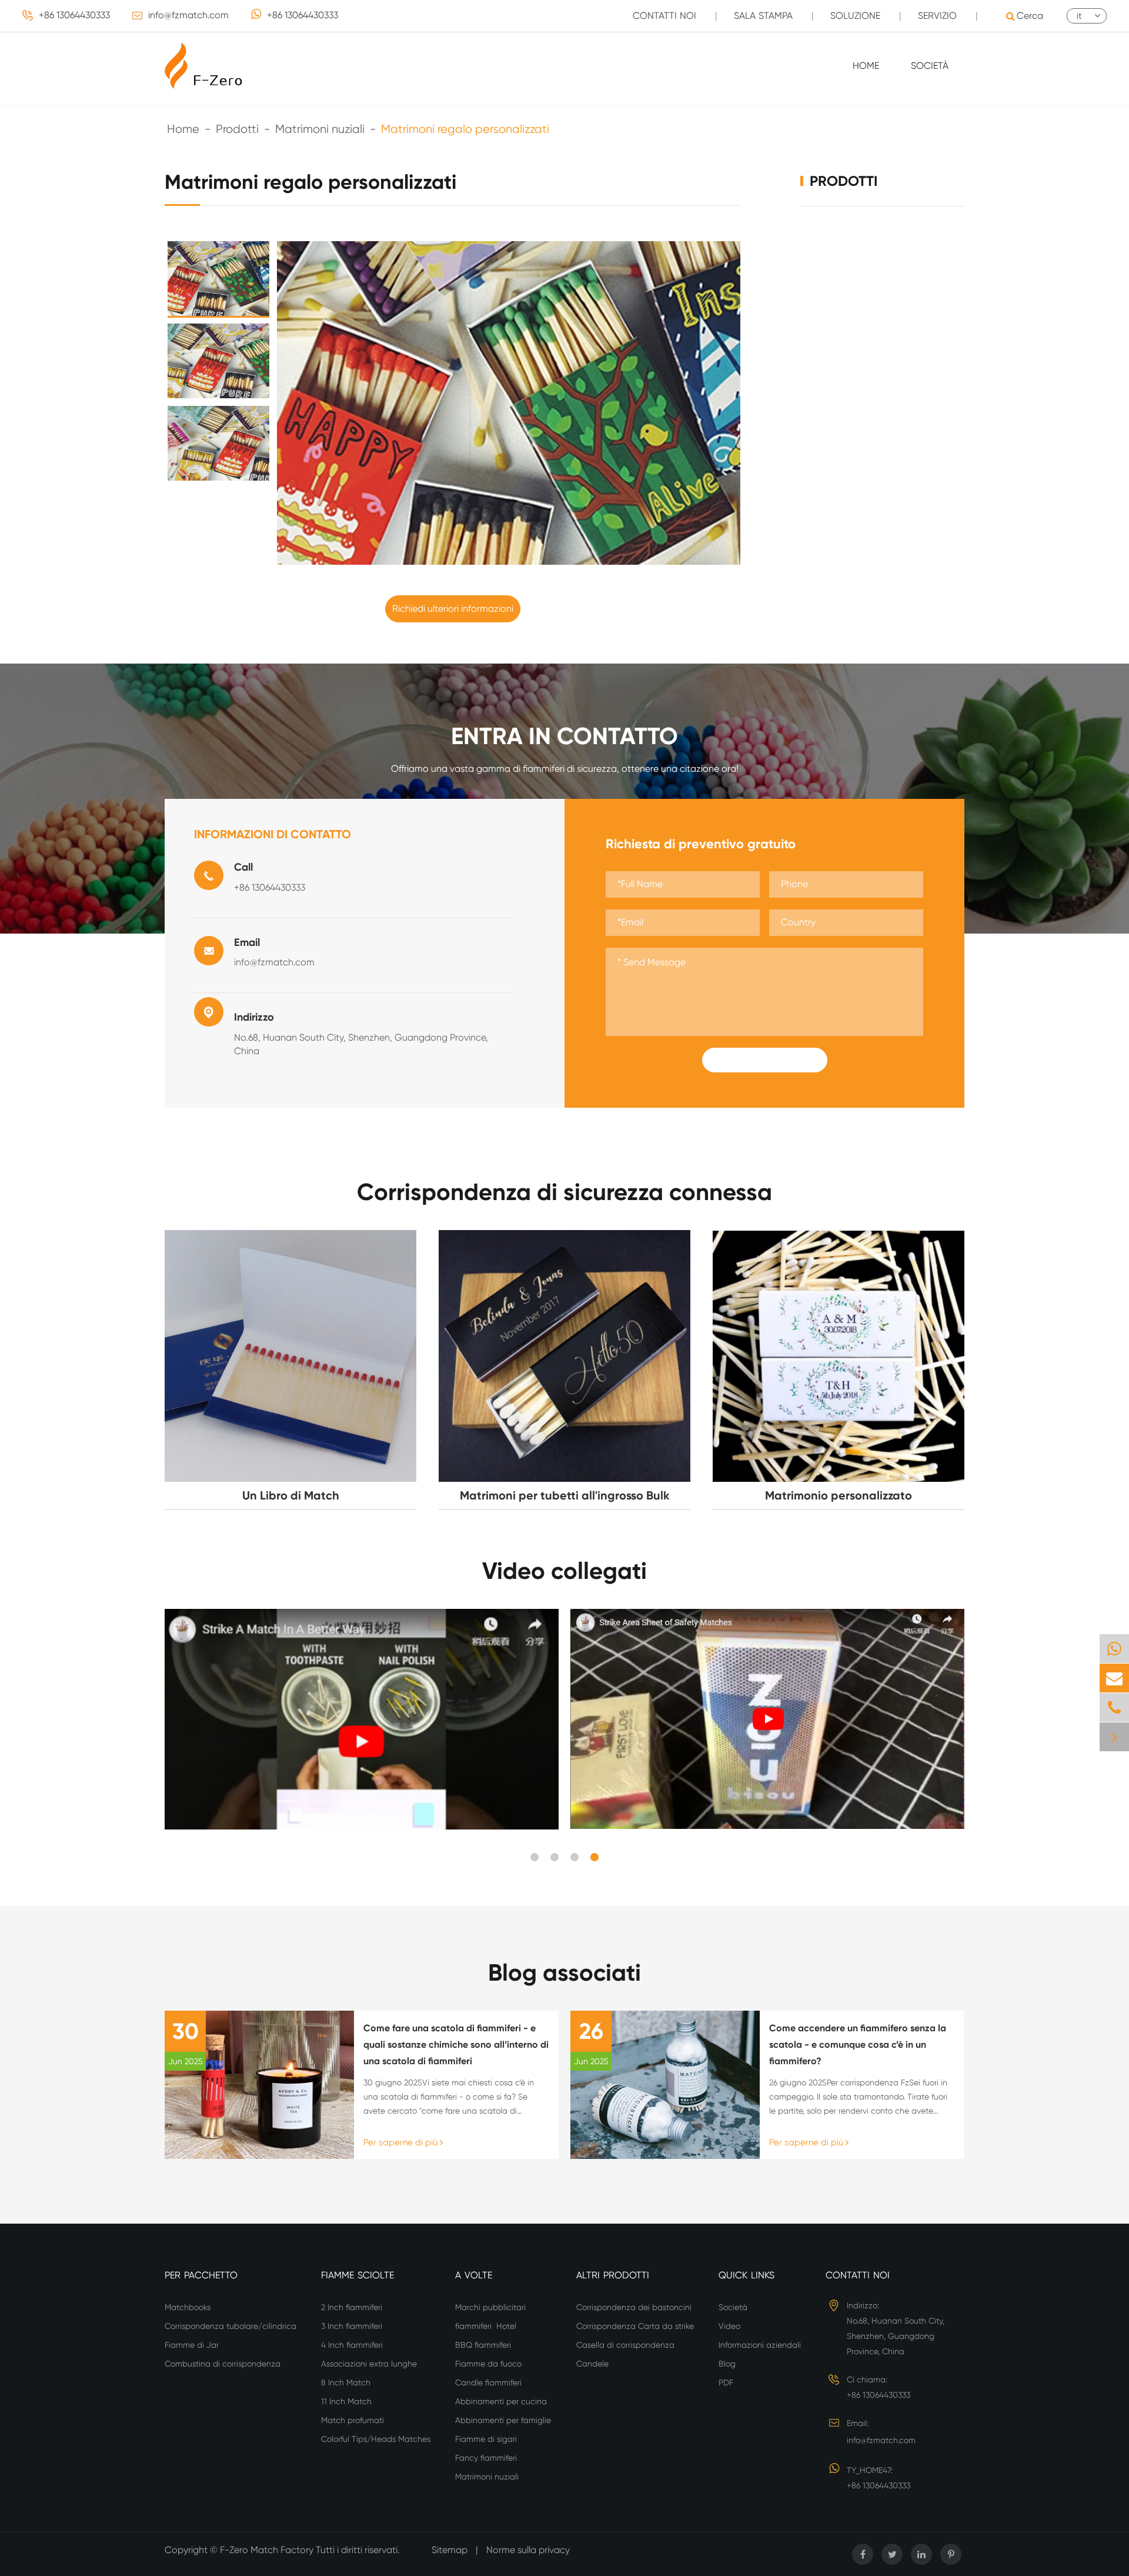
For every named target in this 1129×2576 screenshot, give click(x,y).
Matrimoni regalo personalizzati (465, 129)
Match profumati (353, 2420)
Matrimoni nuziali (320, 129)
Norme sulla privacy (528, 2550)
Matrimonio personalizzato (839, 1495)
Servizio (937, 16)
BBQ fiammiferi (484, 2345)
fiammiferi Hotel (486, 2326)
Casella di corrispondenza (625, 2345)
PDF (726, 2382)
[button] (535, 1857)
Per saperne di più (402, 2142)
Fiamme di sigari (486, 2439)
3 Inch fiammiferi (353, 2326)
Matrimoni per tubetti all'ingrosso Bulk (565, 1495)
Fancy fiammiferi (487, 2458)
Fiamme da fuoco (488, 2364)
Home (866, 66)
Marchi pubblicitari (490, 2307)
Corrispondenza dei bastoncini (634, 2307)
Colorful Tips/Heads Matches (376, 2439)
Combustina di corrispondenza (223, 2364)
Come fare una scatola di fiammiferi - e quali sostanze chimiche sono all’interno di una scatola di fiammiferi (456, 2045)
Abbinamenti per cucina (501, 2401)
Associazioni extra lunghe (369, 2364)
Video (729, 2326)
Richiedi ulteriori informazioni (453, 609)
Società (930, 66)
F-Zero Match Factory (268, 2550)
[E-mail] (1114, 1678)
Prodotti (237, 129)
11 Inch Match (346, 2401)
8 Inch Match (346, 2382)
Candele (592, 2364)
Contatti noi (664, 16)
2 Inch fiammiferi (353, 2307)
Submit (764, 1060)
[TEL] (1114, 1707)
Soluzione (855, 16)
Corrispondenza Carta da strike (635, 2326)
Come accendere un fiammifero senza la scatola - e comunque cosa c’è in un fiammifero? (858, 2045)
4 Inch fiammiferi (353, 2345)
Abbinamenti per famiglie (503, 2420)
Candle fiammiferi (490, 2382)
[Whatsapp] (1114, 1649)
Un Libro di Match (291, 1495)
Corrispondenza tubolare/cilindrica (231, 2326)
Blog (727, 2364)
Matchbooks (188, 2307)
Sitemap (450, 2550)
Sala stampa (763, 16)
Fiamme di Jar (192, 2345)
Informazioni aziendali (760, 2345)
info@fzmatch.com (188, 15)
